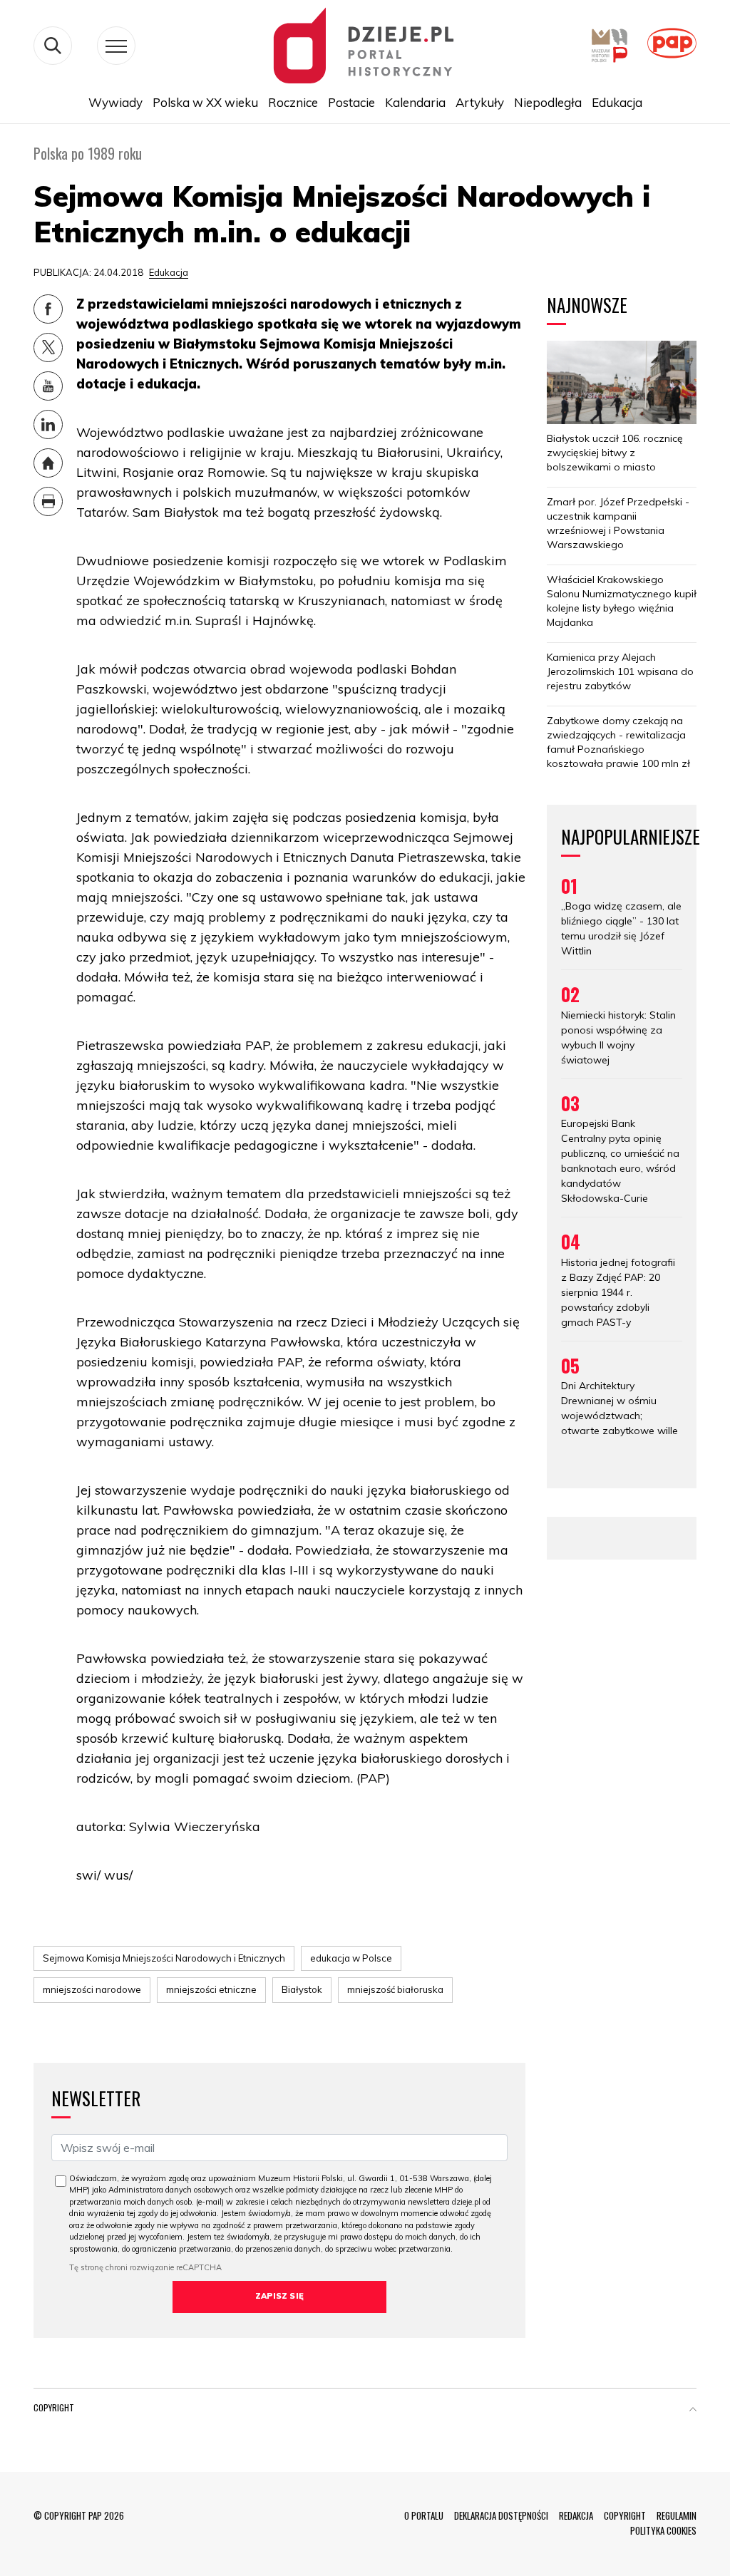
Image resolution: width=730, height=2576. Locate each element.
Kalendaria (415, 102)
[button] (693, 2411)
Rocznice (293, 102)
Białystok (302, 1989)
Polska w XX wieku (205, 102)
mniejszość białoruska (395, 1989)
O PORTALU (424, 2515)
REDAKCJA (576, 2515)
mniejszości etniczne (211, 1989)
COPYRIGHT (625, 2515)
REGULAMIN (677, 2515)
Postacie (351, 102)
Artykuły (480, 102)
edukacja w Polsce (351, 1958)
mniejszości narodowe (92, 1989)
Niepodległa (548, 102)
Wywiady (115, 102)
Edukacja (617, 102)
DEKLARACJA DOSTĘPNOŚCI (501, 2515)
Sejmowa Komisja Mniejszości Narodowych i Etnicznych (164, 1958)
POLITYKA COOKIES (663, 2530)
